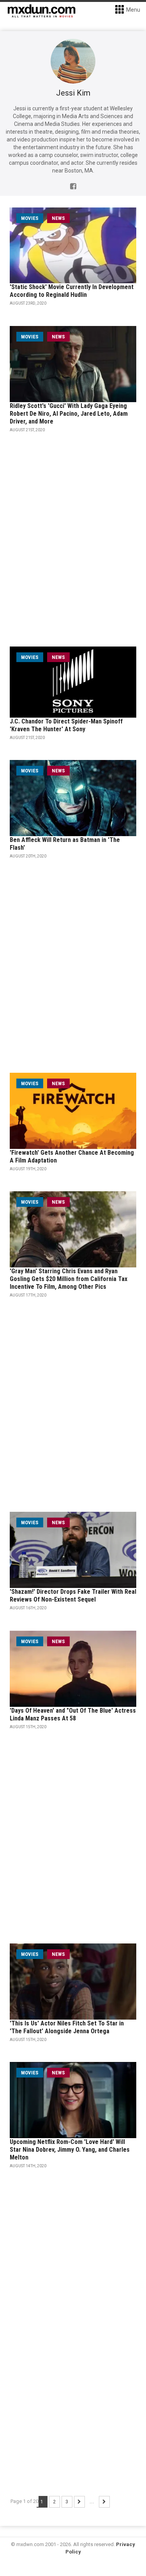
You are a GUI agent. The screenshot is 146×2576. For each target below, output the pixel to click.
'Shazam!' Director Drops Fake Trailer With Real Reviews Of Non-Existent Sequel (73, 1596)
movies (30, 218)
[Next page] (79, 2502)
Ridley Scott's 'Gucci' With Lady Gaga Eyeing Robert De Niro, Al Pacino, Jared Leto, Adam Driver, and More (69, 414)
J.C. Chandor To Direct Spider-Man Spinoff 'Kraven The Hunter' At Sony (66, 725)
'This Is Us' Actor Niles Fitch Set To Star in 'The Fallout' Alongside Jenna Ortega (67, 2027)
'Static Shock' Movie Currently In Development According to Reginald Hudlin (72, 291)
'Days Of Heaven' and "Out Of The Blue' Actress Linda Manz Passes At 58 (73, 1714)
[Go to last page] (104, 2502)
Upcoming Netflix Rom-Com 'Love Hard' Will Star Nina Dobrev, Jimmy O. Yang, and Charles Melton (70, 2150)
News (58, 218)
